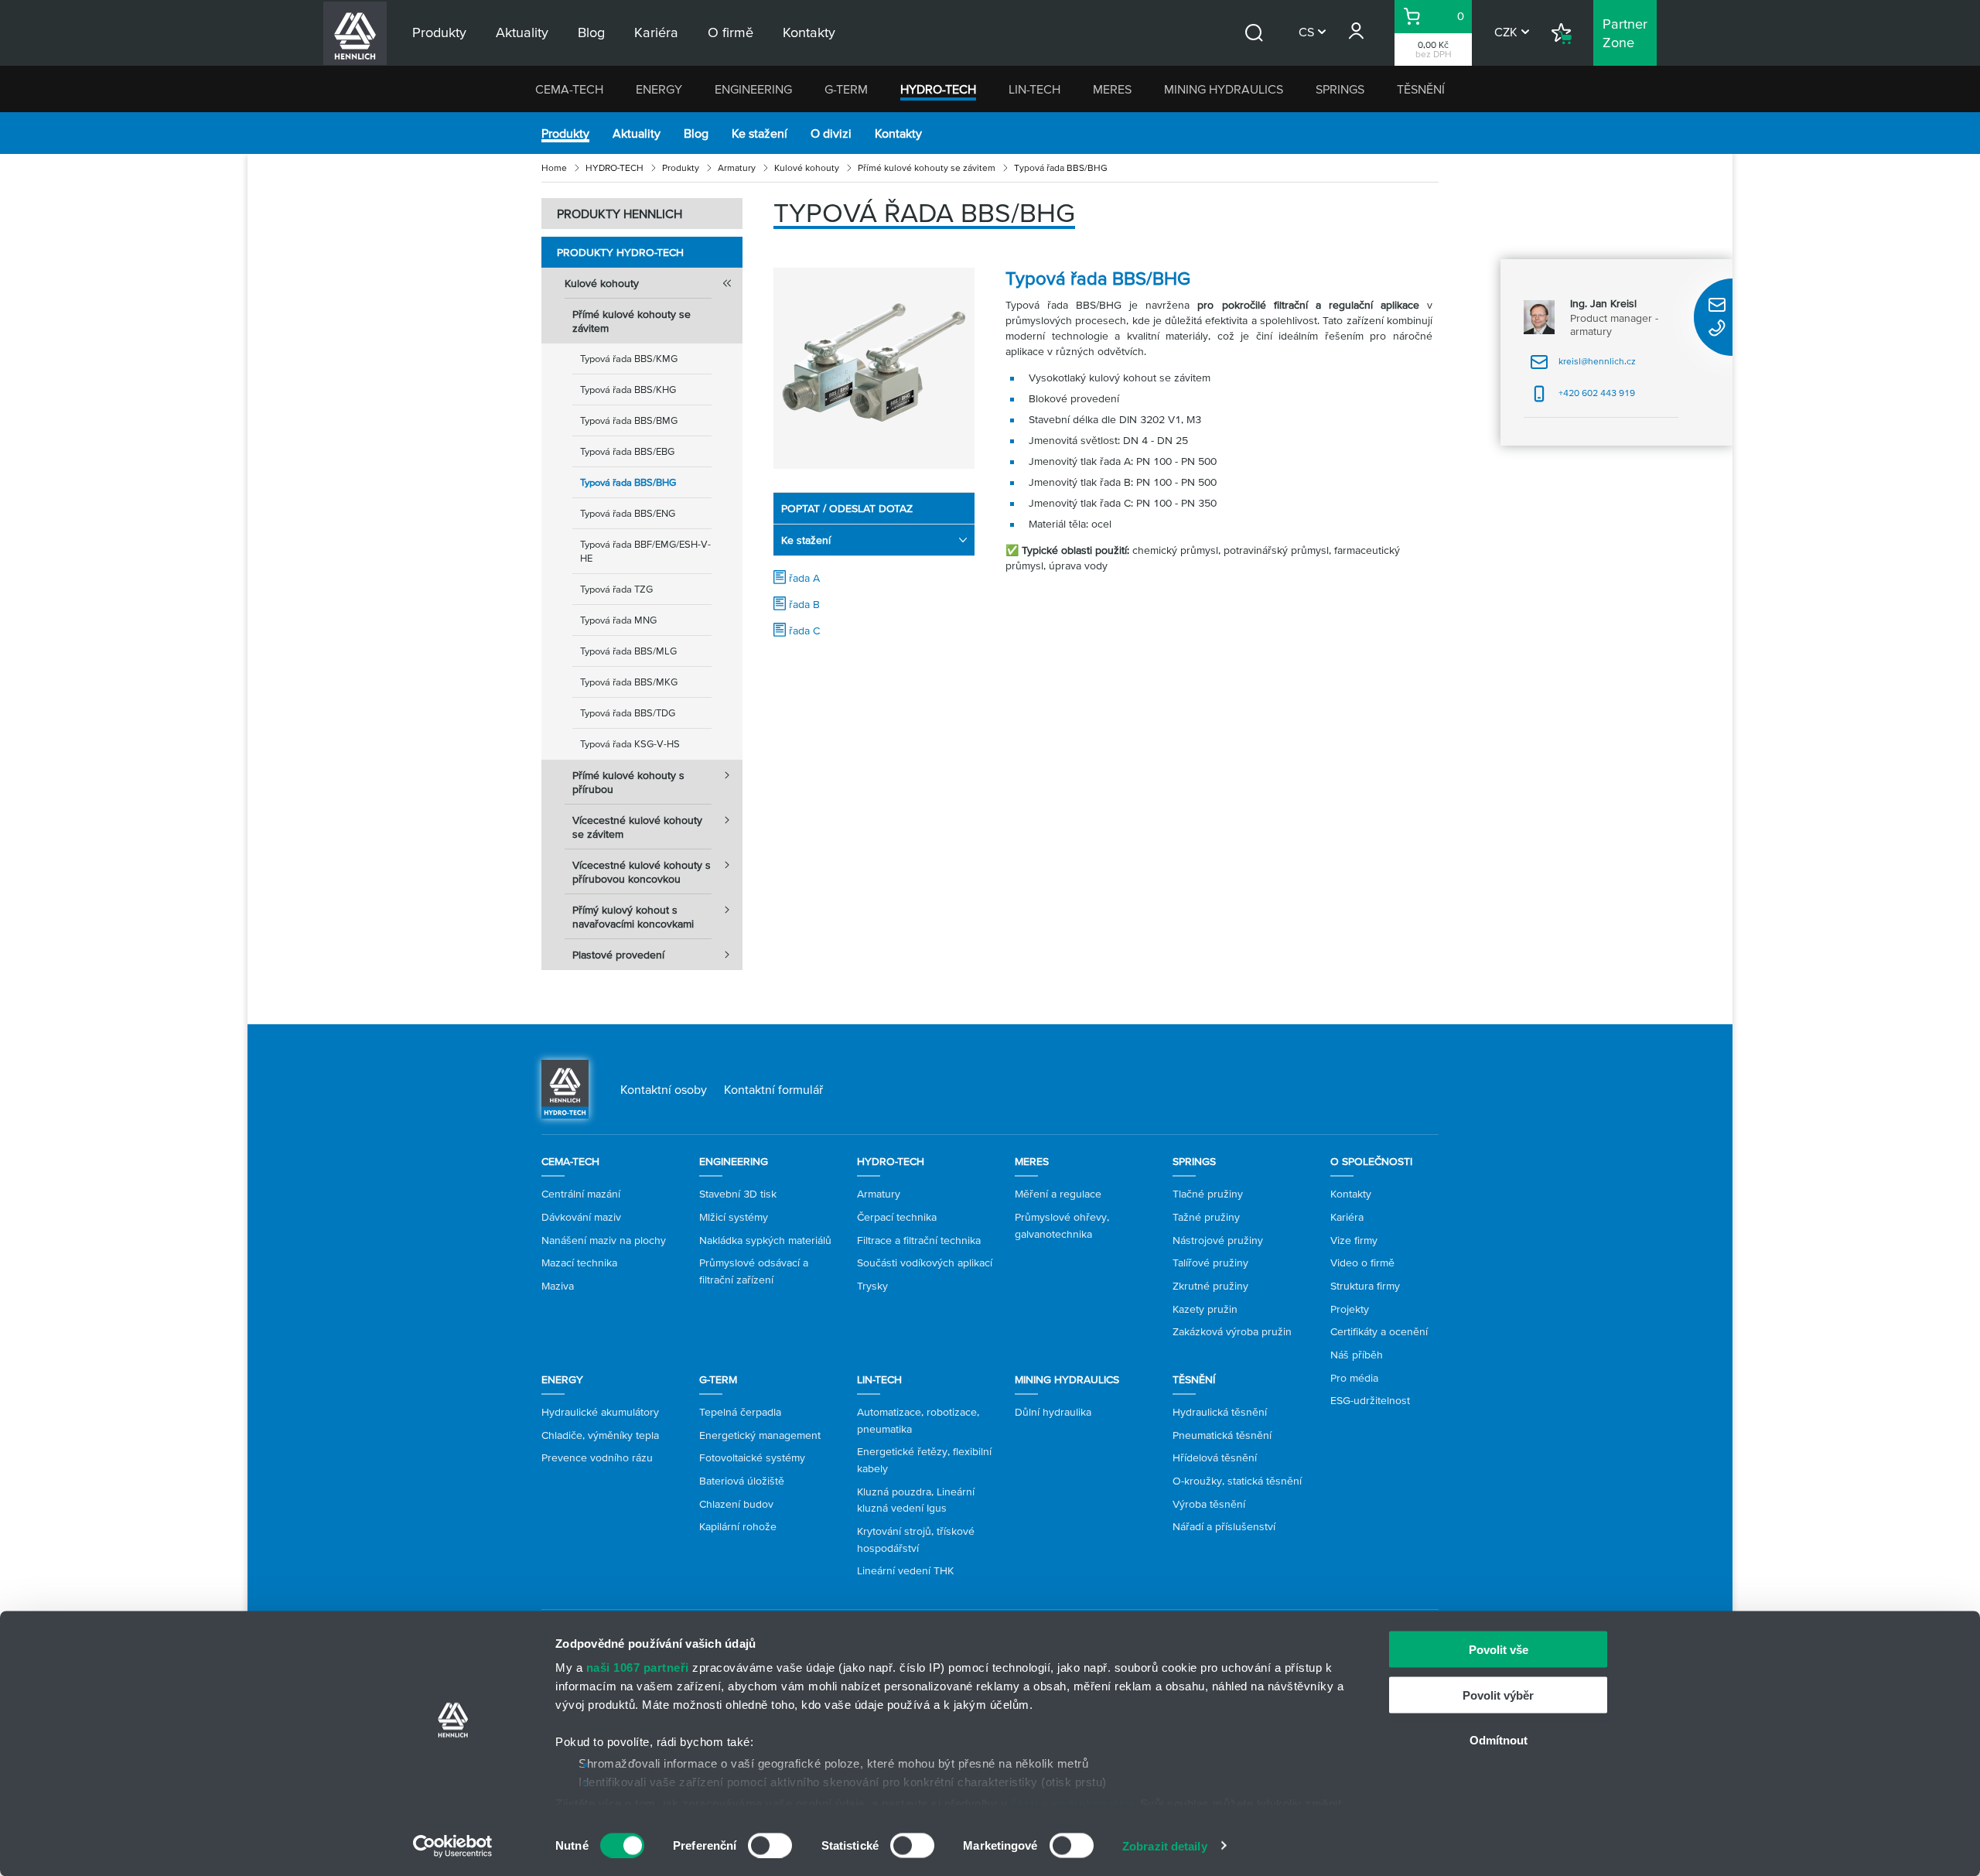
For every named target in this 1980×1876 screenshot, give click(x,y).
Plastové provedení (618, 955)
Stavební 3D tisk (738, 1194)
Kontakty (898, 133)
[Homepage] (565, 1088)
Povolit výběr (1498, 1695)
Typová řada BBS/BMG (629, 420)
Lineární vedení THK (905, 1570)
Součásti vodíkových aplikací (925, 1263)
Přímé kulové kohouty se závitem (927, 167)
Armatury (737, 167)
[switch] (770, 1845)
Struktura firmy (1365, 1286)
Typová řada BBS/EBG (627, 451)
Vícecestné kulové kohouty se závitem (637, 827)
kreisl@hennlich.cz (1583, 366)
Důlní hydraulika (1053, 1412)
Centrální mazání (581, 1194)
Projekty (1350, 1309)
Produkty (565, 133)
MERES (1112, 89)
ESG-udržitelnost (1370, 1400)
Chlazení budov (736, 1504)
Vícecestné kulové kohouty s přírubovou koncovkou (642, 872)
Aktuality (637, 133)
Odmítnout (1499, 1740)
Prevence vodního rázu (597, 1457)
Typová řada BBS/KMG (629, 359)
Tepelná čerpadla (740, 1412)
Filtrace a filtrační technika (919, 1240)
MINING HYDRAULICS (1224, 89)
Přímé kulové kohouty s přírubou (628, 782)
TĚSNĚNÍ (1421, 89)
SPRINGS (1340, 89)
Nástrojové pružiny (1218, 1240)
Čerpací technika (897, 1217)
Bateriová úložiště (742, 1481)
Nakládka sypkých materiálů (765, 1240)
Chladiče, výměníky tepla (600, 1435)
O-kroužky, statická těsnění (1237, 1481)
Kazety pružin (1205, 1309)
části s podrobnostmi (1072, 1803)
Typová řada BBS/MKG (629, 682)
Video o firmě (1362, 1263)
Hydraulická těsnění (1220, 1412)
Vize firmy (1354, 1240)
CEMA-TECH (569, 89)
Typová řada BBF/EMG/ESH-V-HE (645, 551)
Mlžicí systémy (734, 1217)
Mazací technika (579, 1263)
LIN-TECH (1034, 89)
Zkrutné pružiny (1210, 1286)
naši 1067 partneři (638, 1668)
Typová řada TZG (616, 589)
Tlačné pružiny (1208, 1194)
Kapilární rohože (738, 1526)
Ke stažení (760, 133)
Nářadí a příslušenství (1224, 1526)
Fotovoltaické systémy (752, 1457)
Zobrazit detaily (1165, 1845)
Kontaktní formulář (773, 1089)
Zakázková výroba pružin (1232, 1331)
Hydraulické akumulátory (600, 1412)
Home (554, 167)
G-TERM (846, 89)
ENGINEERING (753, 89)
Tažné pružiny (1206, 1217)
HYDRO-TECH (938, 89)
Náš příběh (1357, 1355)
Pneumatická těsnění (1222, 1435)
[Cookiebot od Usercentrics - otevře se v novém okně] (453, 1846)
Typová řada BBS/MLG (628, 651)
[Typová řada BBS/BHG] (874, 368)
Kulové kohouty (807, 167)
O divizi (831, 133)
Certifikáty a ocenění (1379, 1331)
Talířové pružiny (1210, 1263)
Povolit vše (1499, 1650)
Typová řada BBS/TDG (628, 713)
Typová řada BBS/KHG (628, 390)
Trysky (872, 1286)
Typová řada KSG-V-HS (630, 744)
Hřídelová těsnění (1215, 1457)
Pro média (1354, 1378)
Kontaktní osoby (664, 1089)
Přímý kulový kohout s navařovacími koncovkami (633, 917)
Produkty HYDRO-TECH (620, 252)
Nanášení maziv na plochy (604, 1240)
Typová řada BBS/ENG (628, 513)
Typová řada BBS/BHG (628, 482)
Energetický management (760, 1435)
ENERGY (659, 89)
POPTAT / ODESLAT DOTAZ (847, 508)
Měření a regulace (1058, 1194)
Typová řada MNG (618, 620)
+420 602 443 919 (1582, 398)
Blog (696, 133)
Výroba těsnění (1209, 1504)
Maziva (558, 1286)
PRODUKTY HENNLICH (620, 214)
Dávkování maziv (581, 1217)
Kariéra (1347, 1217)
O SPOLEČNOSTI (1371, 1161)
